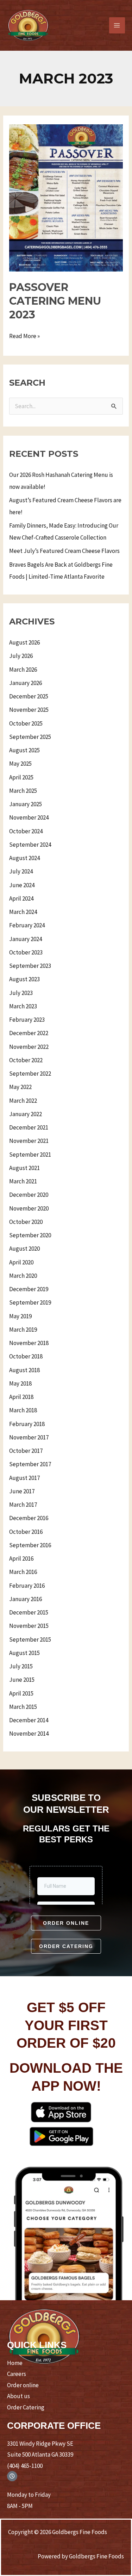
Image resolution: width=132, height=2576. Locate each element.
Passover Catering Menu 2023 (55, 301)
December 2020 (29, 1195)
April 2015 (21, 1693)
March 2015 (23, 1707)
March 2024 (23, 912)
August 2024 (24, 858)
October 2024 (26, 831)
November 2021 (29, 1141)
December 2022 (29, 1033)
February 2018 (27, 1424)
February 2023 (27, 1020)
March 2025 (23, 791)
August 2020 (24, 1249)
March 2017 (23, 1505)
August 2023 (24, 979)
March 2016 (23, 1572)
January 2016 (26, 1599)
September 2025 (30, 737)
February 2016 (27, 1586)
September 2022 (30, 1074)
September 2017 (30, 1464)
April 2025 (21, 777)
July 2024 (21, 871)
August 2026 (24, 642)
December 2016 (29, 1518)
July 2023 (21, 993)
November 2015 (29, 1626)
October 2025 (26, 723)
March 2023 (23, 1006)
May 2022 (20, 1087)
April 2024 (21, 898)
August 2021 (24, 1168)
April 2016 (21, 1558)
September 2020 (30, 1235)
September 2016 (30, 1545)
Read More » (24, 335)
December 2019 (29, 1289)
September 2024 (30, 845)
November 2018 (29, 1343)
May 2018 (20, 1383)
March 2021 (23, 1181)
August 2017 (24, 1478)
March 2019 (23, 1330)
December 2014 (29, 1720)
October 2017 (26, 1451)
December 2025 (29, 696)
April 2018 (21, 1397)
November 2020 (29, 1208)
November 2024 (29, 817)
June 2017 (22, 1491)
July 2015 (21, 1666)
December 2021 (29, 1127)
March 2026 (23, 670)
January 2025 (26, 804)
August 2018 (24, 1370)
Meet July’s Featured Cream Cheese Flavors (64, 551)
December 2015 (29, 1612)
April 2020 (21, 1262)
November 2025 (29, 710)
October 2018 (26, 1356)
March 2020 (23, 1276)
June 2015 (22, 1680)
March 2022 (23, 1101)
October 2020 (26, 1222)
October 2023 (26, 952)
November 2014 (29, 1734)
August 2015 (24, 1653)
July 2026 (21, 656)
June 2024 (22, 885)
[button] (66, 1923)
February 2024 (27, 925)
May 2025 (20, 764)
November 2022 (29, 1047)
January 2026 (26, 683)
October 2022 (26, 1060)
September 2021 (30, 1155)
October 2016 (26, 1532)
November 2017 (29, 1437)
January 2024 (26, 939)
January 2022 (26, 1114)
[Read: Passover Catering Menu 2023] (66, 197)
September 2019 (30, 1302)
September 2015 (30, 1639)
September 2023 (30, 966)
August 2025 (24, 750)
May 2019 (20, 1316)
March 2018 (23, 1410)
